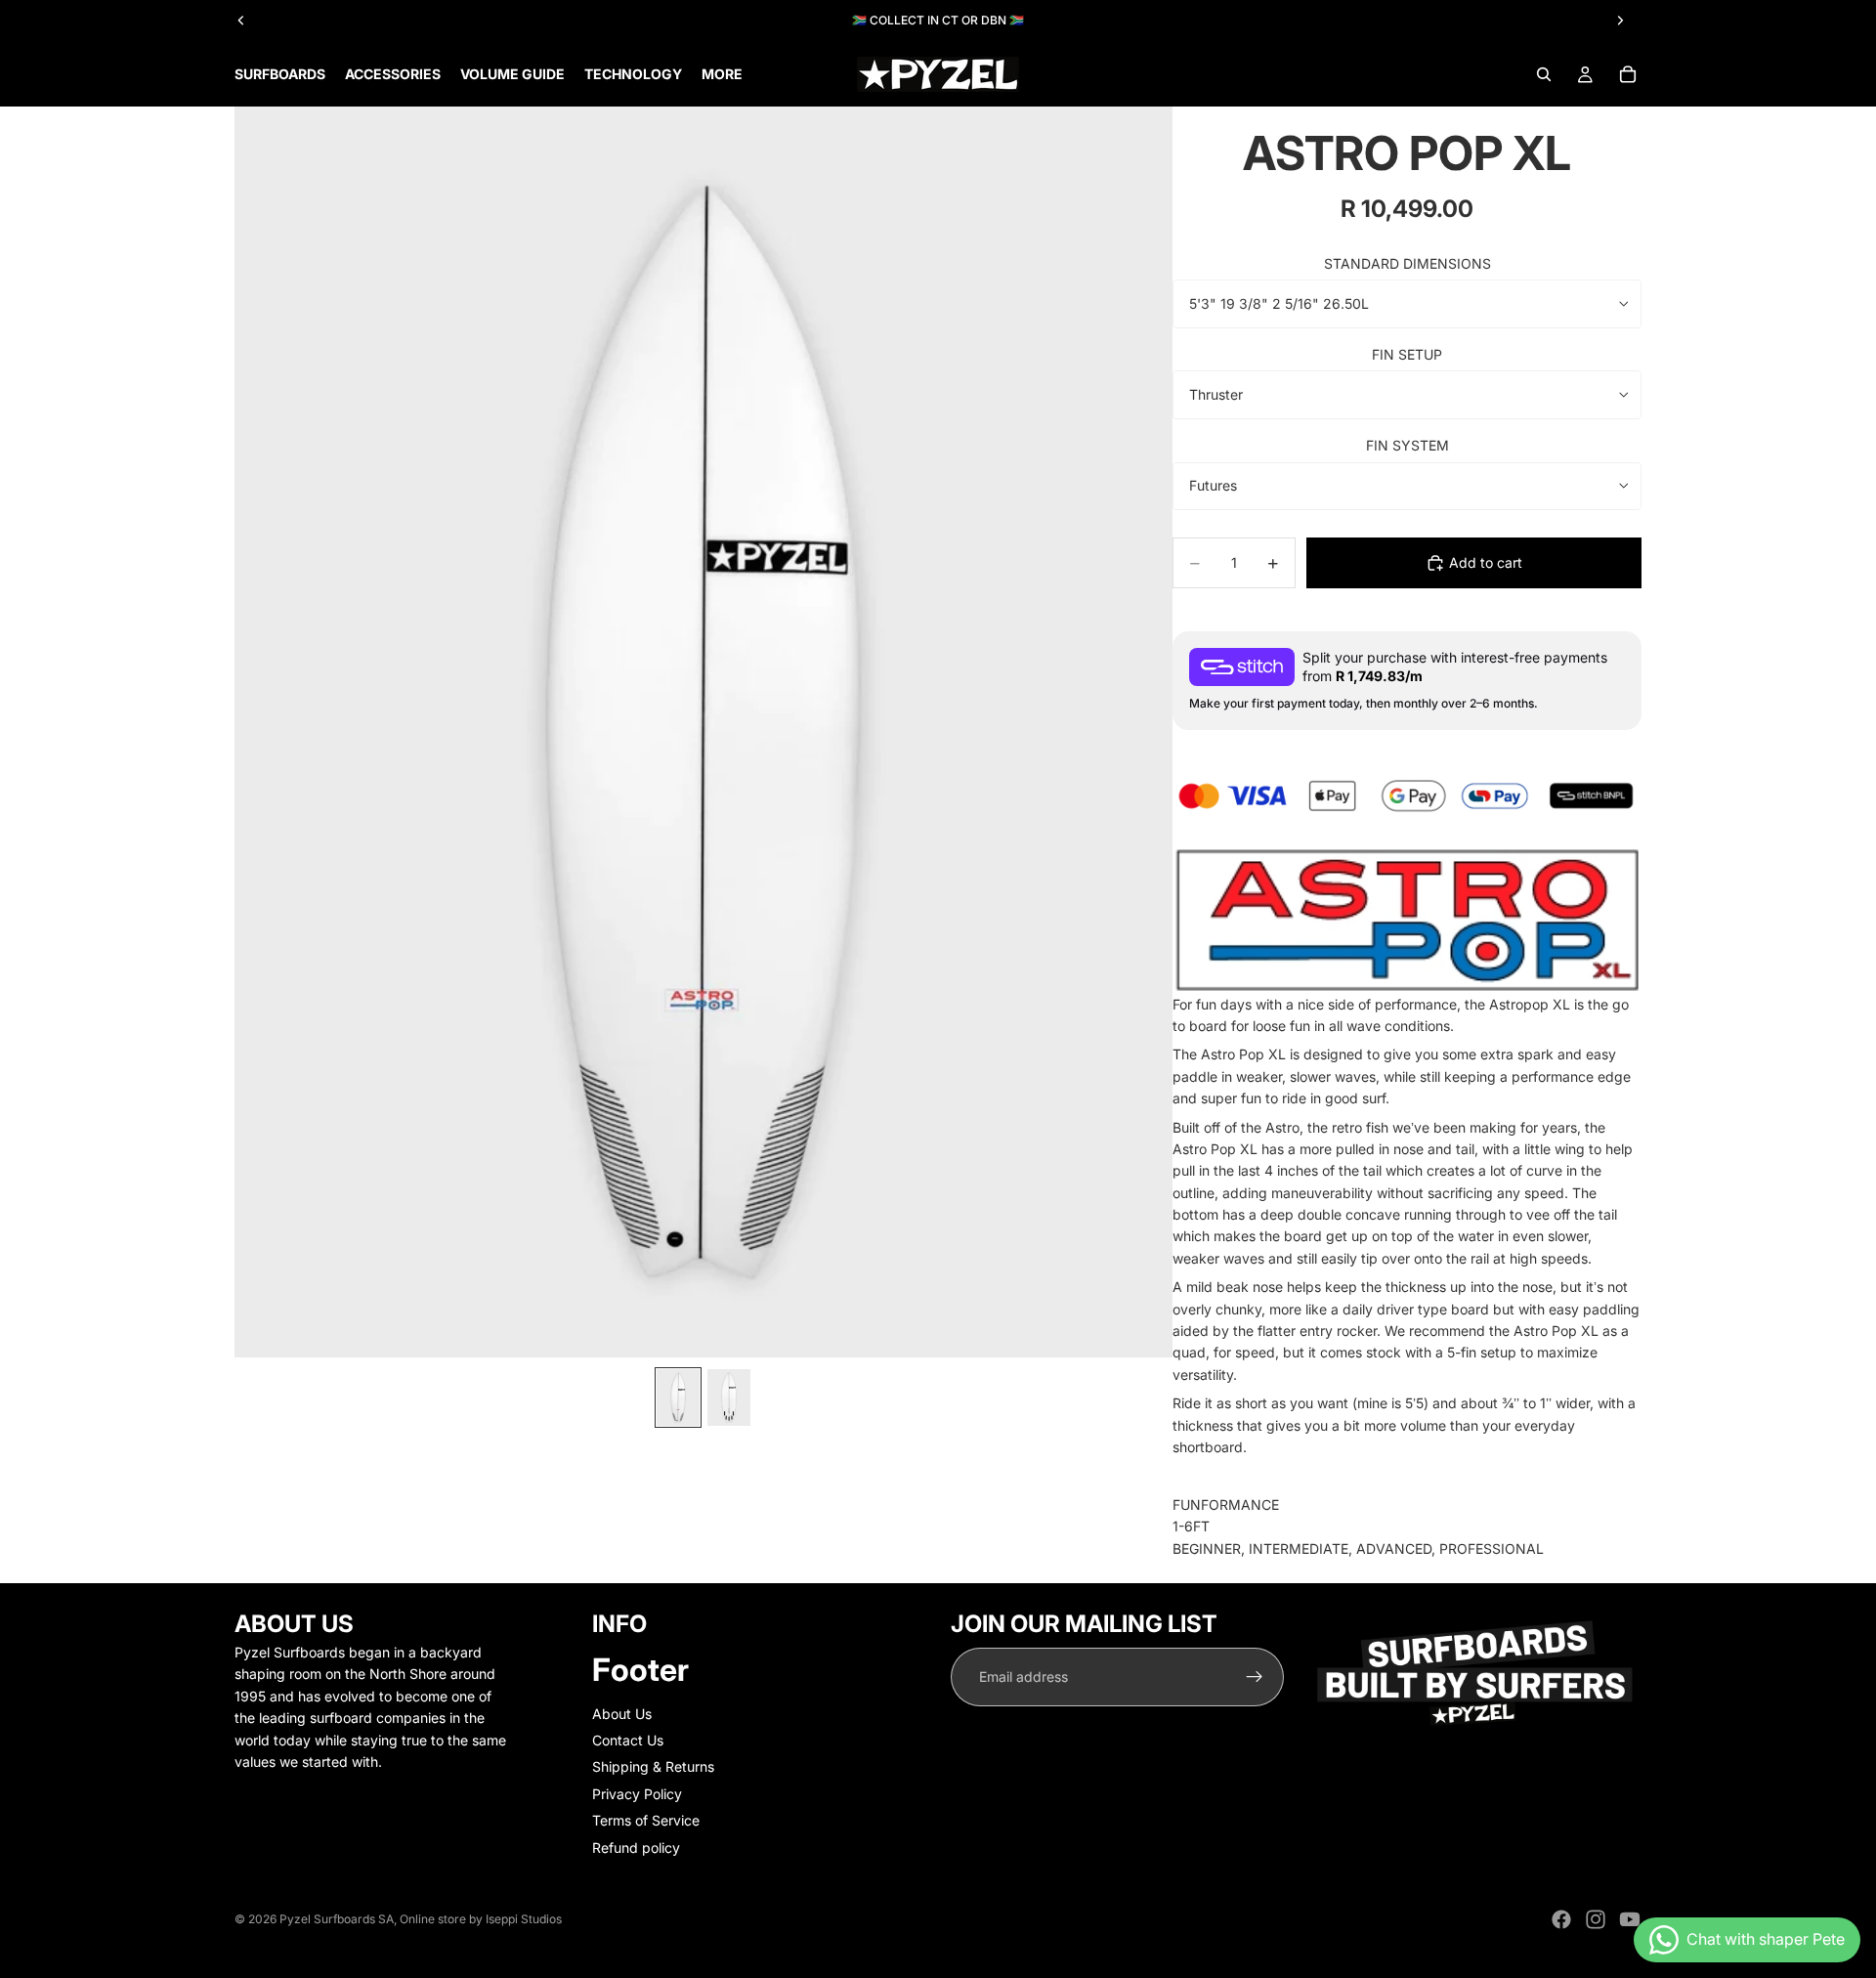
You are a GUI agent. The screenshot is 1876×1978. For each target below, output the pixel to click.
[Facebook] (1561, 1919)
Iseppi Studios (524, 1919)
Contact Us (628, 1740)
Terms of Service (646, 1820)
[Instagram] (1596, 1919)
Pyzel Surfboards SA (337, 1919)
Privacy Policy (637, 1794)
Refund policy (636, 1848)
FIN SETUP (1407, 354)
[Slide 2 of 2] (729, 1398)
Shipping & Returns (653, 1766)
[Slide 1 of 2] (678, 1398)
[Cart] (1628, 74)
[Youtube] (1630, 1919)
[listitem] (722, 74)
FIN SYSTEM (1407, 445)
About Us (622, 1714)
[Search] (1544, 74)
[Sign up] (1255, 1677)
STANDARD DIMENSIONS (1407, 263)
